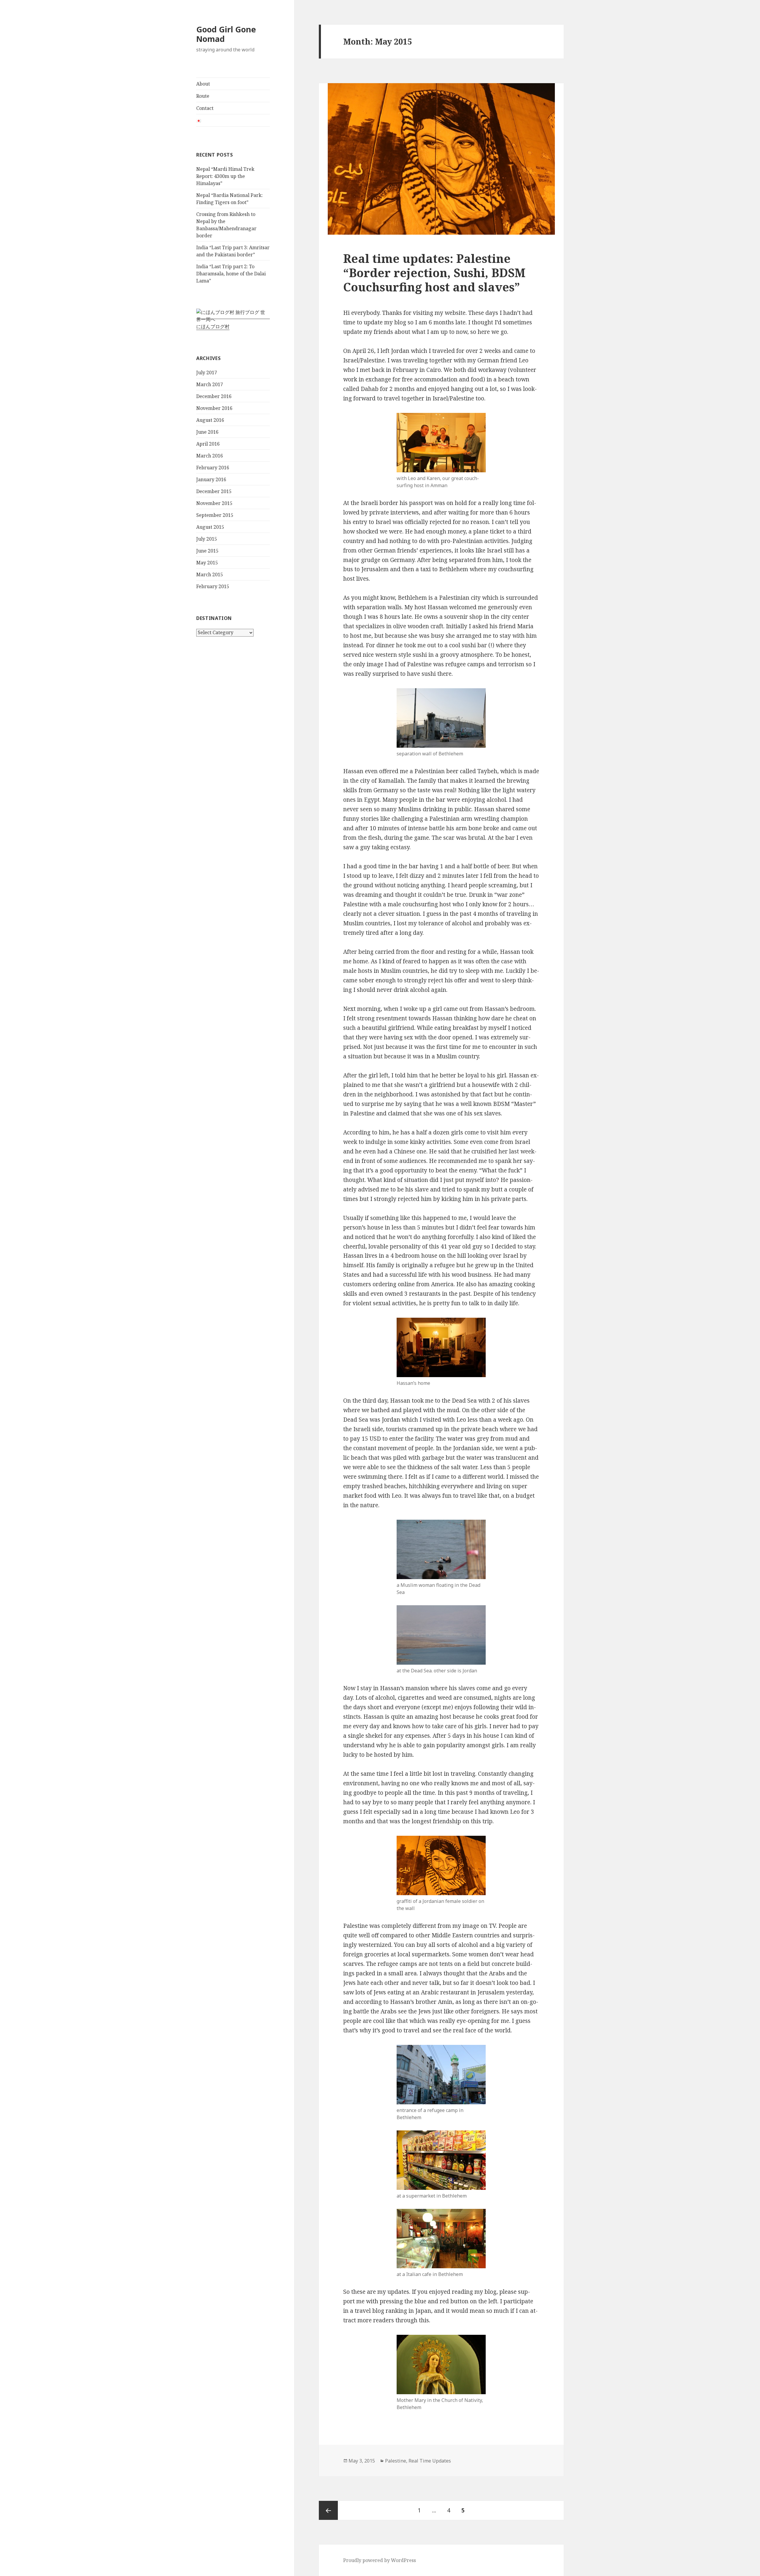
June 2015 (207, 551)
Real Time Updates (430, 2461)
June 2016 (207, 432)
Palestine (396, 2461)
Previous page (328, 2510)
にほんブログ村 (213, 326)
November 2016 (214, 408)
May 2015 (207, 563)
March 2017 (210, 384)
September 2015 (215, 515)
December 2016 (214, 396)
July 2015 (207, 539)
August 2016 (210, 420)
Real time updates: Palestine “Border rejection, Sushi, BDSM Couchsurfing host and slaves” (434, 273)
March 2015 (210, 574)
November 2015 (214, 503)
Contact (205, 108)
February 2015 (213, 586)
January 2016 (211, 479)
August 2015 (210, 527)
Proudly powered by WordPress (380, 2560)
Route (203, 96)
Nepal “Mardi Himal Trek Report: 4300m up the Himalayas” (225, 176)
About (203, 84)
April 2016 (208, 444)
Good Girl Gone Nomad (226, 34)
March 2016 (210, 456)
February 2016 (213, 468)
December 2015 (214, 491)
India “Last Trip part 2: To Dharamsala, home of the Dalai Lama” (231, 274)
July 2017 (207, 372)
